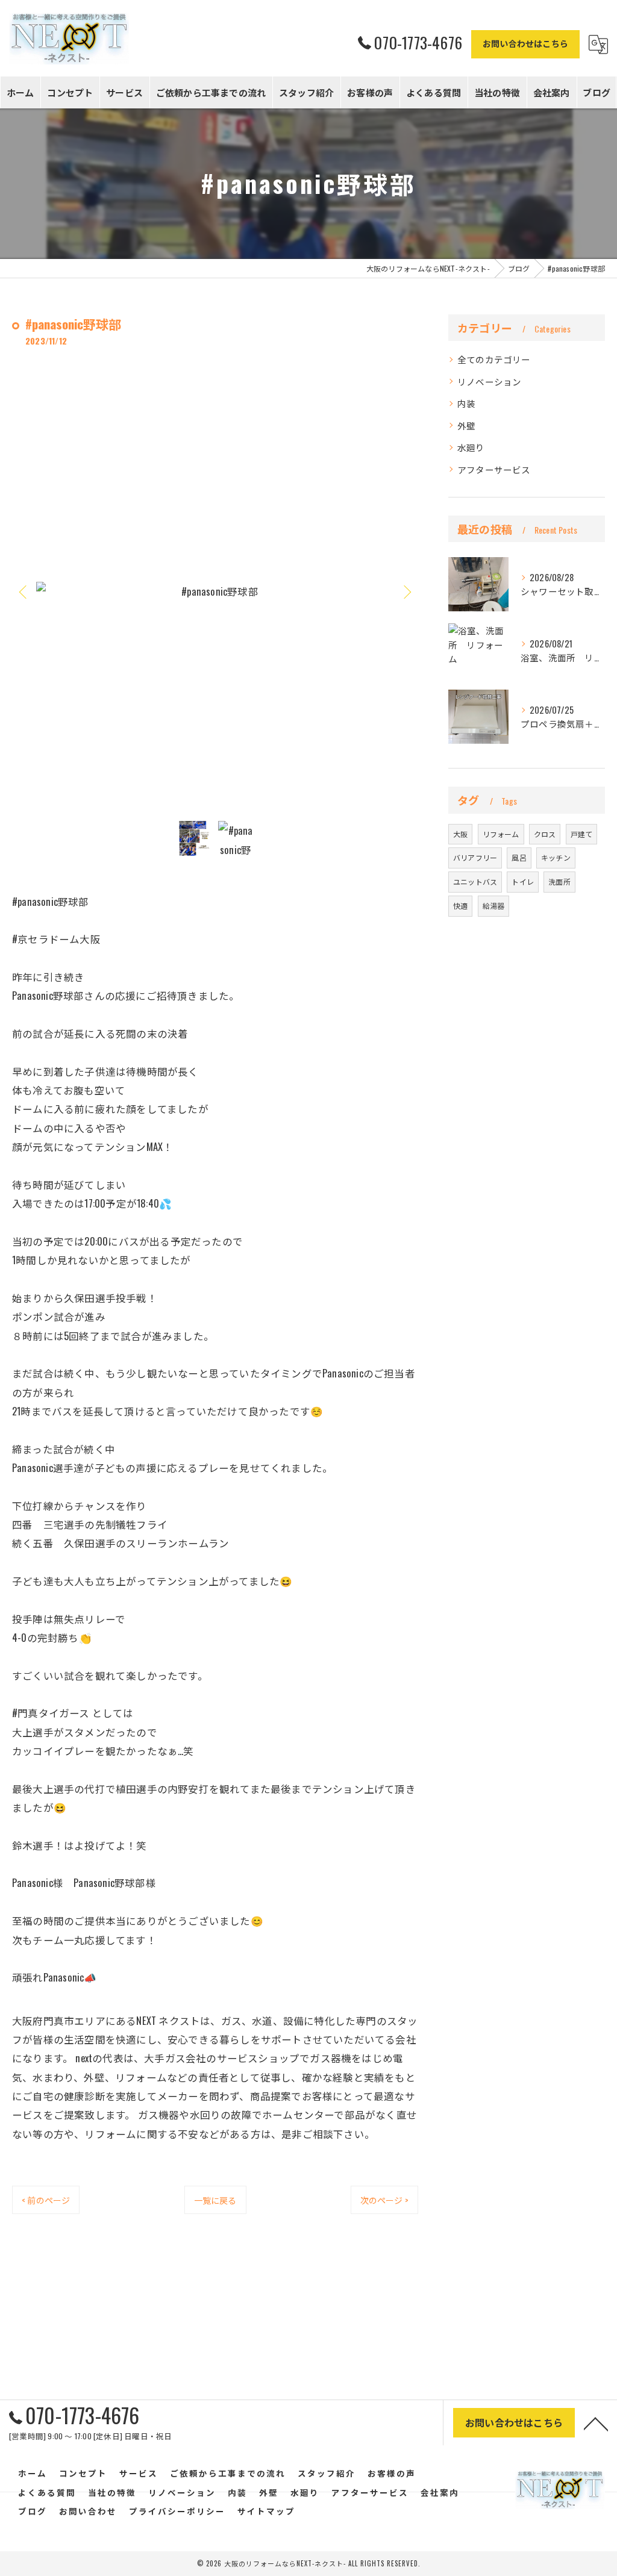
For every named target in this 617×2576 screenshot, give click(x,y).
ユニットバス (475, 881)
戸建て (582, 834)
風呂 (519, 857)
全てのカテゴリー (494, 359)
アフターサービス (494, 469)
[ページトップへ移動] (596, 2423)
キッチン (556, 857)
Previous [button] (24, 591)
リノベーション (489, 382)
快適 (460, 906)
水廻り (471, 447)
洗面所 (559, 881)
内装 (466, 403)
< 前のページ (46, 2200)
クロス (545, 834)
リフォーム (501, 834)
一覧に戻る (215, 2200)
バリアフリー (475, 857)
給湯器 (494, 906)
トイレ (523, 881)
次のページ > (384, 2200)
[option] (215, 591)
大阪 (460, 834)
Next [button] (406, 591)
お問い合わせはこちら (525, 43)
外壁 (466, 426)
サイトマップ (266, 2511)
